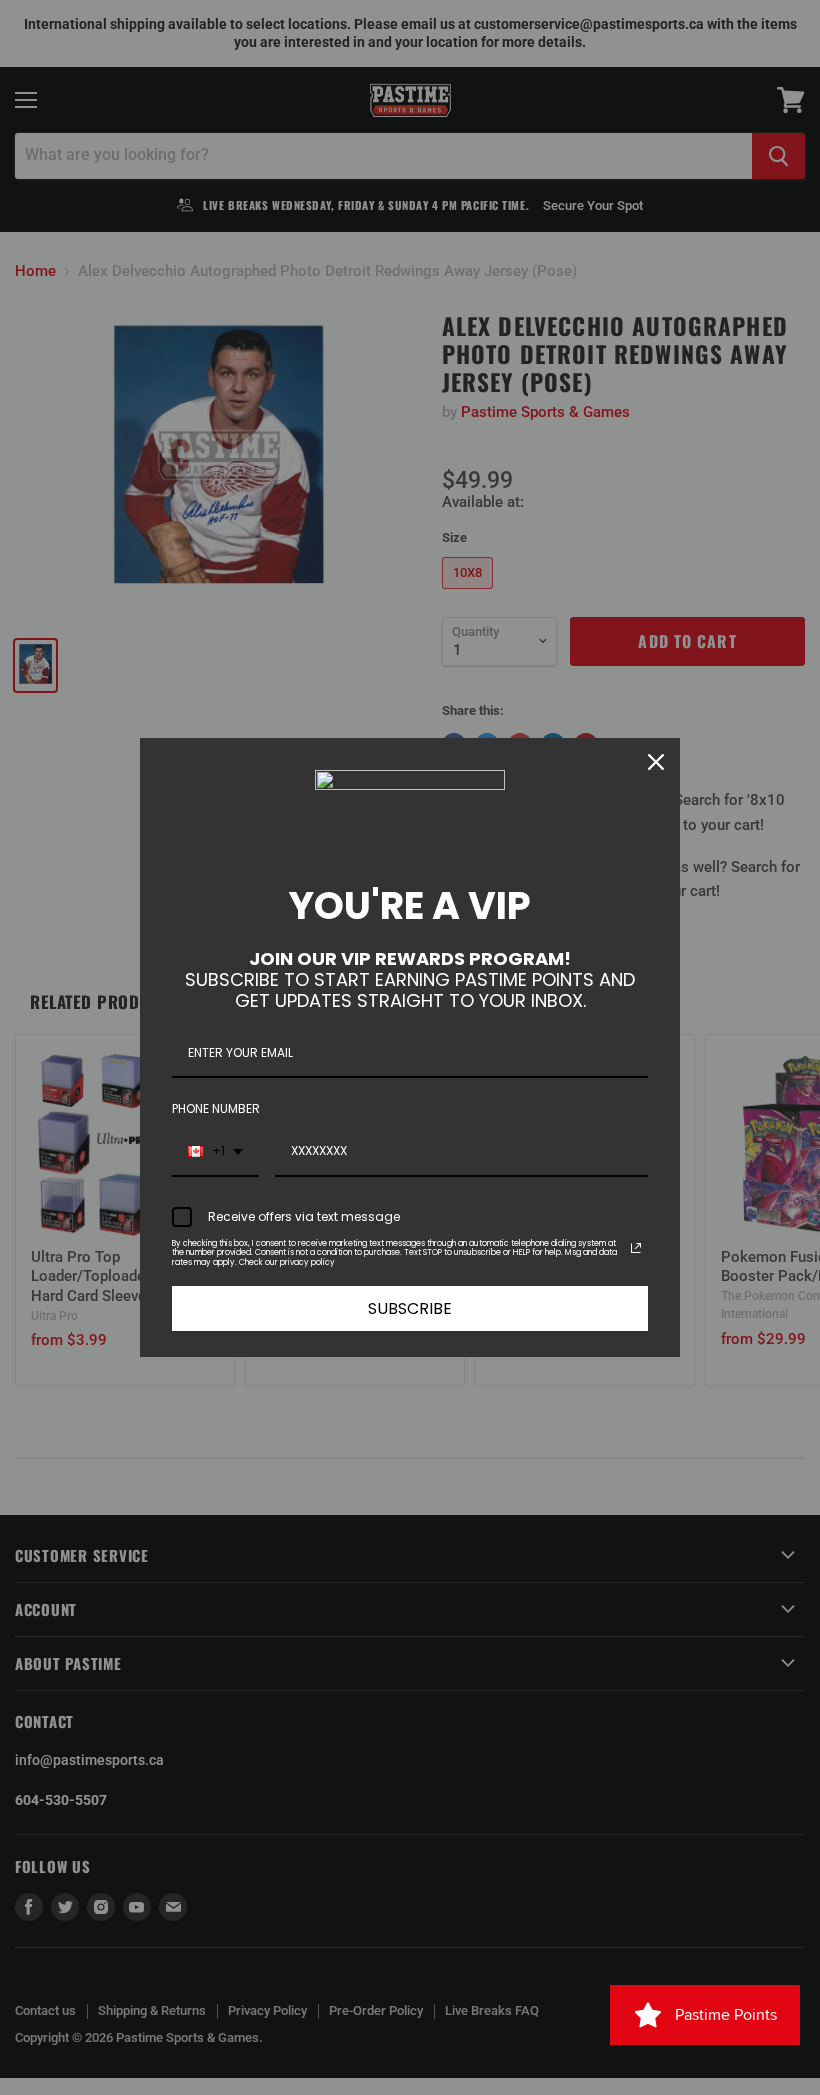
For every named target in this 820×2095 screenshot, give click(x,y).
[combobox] (215, 1152)
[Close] (656, 762)
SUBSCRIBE (410, 1308)
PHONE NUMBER (216, 1108)
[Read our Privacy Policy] (636, 1248)
